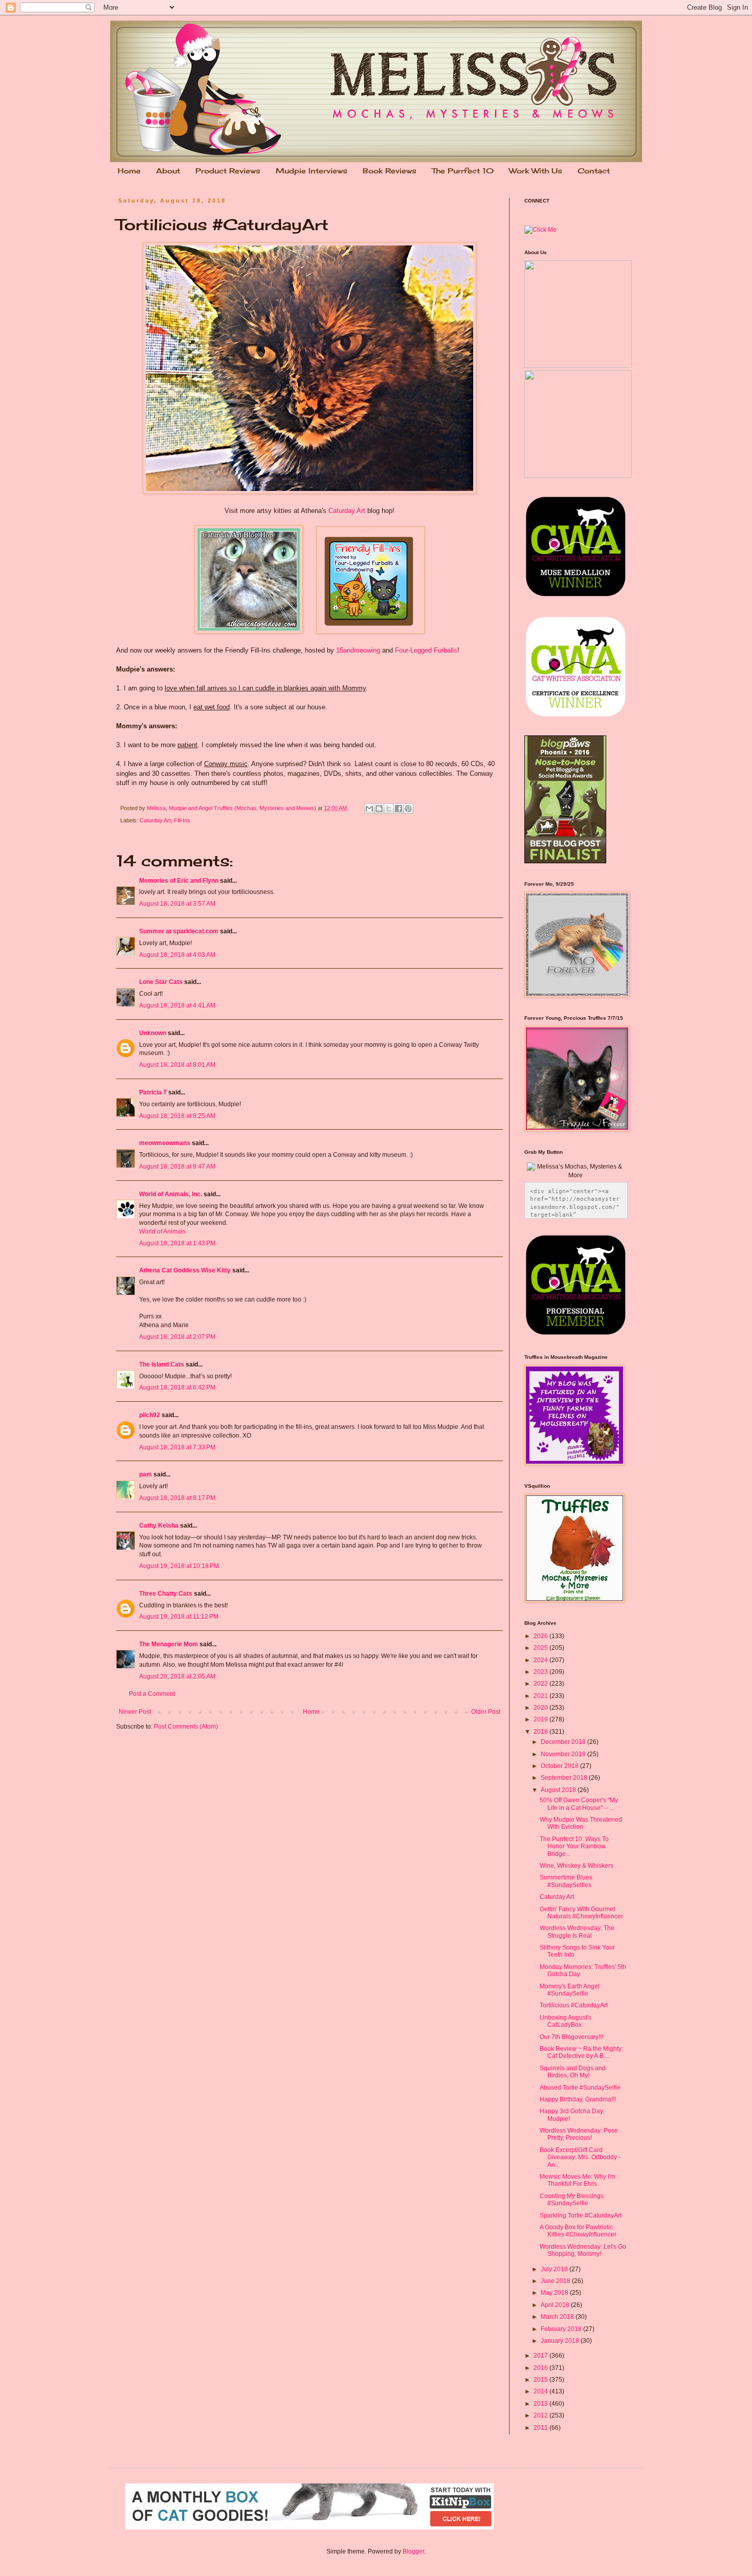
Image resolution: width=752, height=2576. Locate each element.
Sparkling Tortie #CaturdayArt (581, 2215)
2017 (541, 2356)
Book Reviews (390, 171)
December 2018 (564, 1742)
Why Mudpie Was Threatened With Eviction (581, 1823)
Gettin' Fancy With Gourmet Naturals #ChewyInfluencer (581, 1913)
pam (146, 1474)
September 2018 (565, 1778)
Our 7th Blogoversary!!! (571, 2037)
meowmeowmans (165, 1143)
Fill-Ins (182, 820)
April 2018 (556, 2305)
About (168, 171)
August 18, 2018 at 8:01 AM (177, 1065)
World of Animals (162, 1231)
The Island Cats (162, 1364)
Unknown (153, 1033)
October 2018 (560, 1766)
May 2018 (555, 2293)
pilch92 (150, 1415)
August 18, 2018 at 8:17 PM (177, 1498)
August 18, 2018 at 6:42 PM (177, 1387)
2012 (541, 2415)
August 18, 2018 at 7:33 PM (177, 1447)
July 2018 (555, 2269)
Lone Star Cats (161, 982)
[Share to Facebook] (399, 809)
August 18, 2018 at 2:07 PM (177, 1337)
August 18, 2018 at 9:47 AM (177, 1167)
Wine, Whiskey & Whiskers (577, 1866)
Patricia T (153, 1092)
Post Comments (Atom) (186, 1727)
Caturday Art (347, 511)
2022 (541, 1684)
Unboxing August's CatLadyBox (566, 2021)
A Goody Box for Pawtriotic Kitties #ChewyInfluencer (578, 2231)
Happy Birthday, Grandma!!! (578, 2099)
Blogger (413, 2551)
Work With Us (536, 171)
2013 (541, 2404)
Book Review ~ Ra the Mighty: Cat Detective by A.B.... (581, 2052)
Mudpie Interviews (312, 171)
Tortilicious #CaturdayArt (574, 2005)
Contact (594, 171)
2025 (541, 1648)
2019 (541, 1719)
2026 (541, 1636)
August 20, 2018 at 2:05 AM (177, 1676)
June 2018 (556, 2281)
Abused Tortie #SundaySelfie (580, 2088)
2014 (541, 2391)
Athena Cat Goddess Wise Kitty (185, 1270)
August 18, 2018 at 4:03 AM (177, 955)
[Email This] (369, 809)
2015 (541, 2380)
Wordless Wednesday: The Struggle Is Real (577, 1932)
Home (129, 171)
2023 (541, 1672)
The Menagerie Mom (169, 1644)
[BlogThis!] (379, 809)
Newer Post (135, 1712)
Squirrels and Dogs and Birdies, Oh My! (573, 2072)
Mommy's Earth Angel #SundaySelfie (570, 1990)
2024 (541, 1660)
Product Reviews (228, 171)
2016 (541, 2368)
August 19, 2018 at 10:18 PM (179, 1566)
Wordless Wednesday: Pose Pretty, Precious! (579, 2134)
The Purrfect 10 (463, 171)
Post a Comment (152, 1694)
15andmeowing (358, 650)
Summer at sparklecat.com (179, 931)
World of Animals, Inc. (171, 1194)
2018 (541, 1732)
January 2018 (561, 2341)
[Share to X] (389, 809)
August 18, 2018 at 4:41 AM (177, 1005)
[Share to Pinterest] (408, 809)
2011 (541, 2428)
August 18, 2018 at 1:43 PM (177, 1243)
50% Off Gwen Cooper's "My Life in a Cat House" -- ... (579, 1804)
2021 (541, 1696)
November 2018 (564, 1754)
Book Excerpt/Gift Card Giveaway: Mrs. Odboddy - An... (580, 2157)
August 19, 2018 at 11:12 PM (179, 1617)
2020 (541, 1708)
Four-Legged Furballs (426, 650)
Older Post (486, 1712)
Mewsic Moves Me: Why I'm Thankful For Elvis (578, 2180)
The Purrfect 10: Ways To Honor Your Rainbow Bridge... (574, 1846)
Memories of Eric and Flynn (179, 881)
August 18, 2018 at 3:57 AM (177, 904)
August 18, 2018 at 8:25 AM (177, 1116)
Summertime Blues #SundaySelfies (566, 1881)
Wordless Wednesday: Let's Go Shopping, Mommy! (583, 2250)
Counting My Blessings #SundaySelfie (572, 2200)
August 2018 (559, 1790)
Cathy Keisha (159, 1526)
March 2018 (558, 2317)
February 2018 (562, 2329)
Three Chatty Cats (166, 1594)
